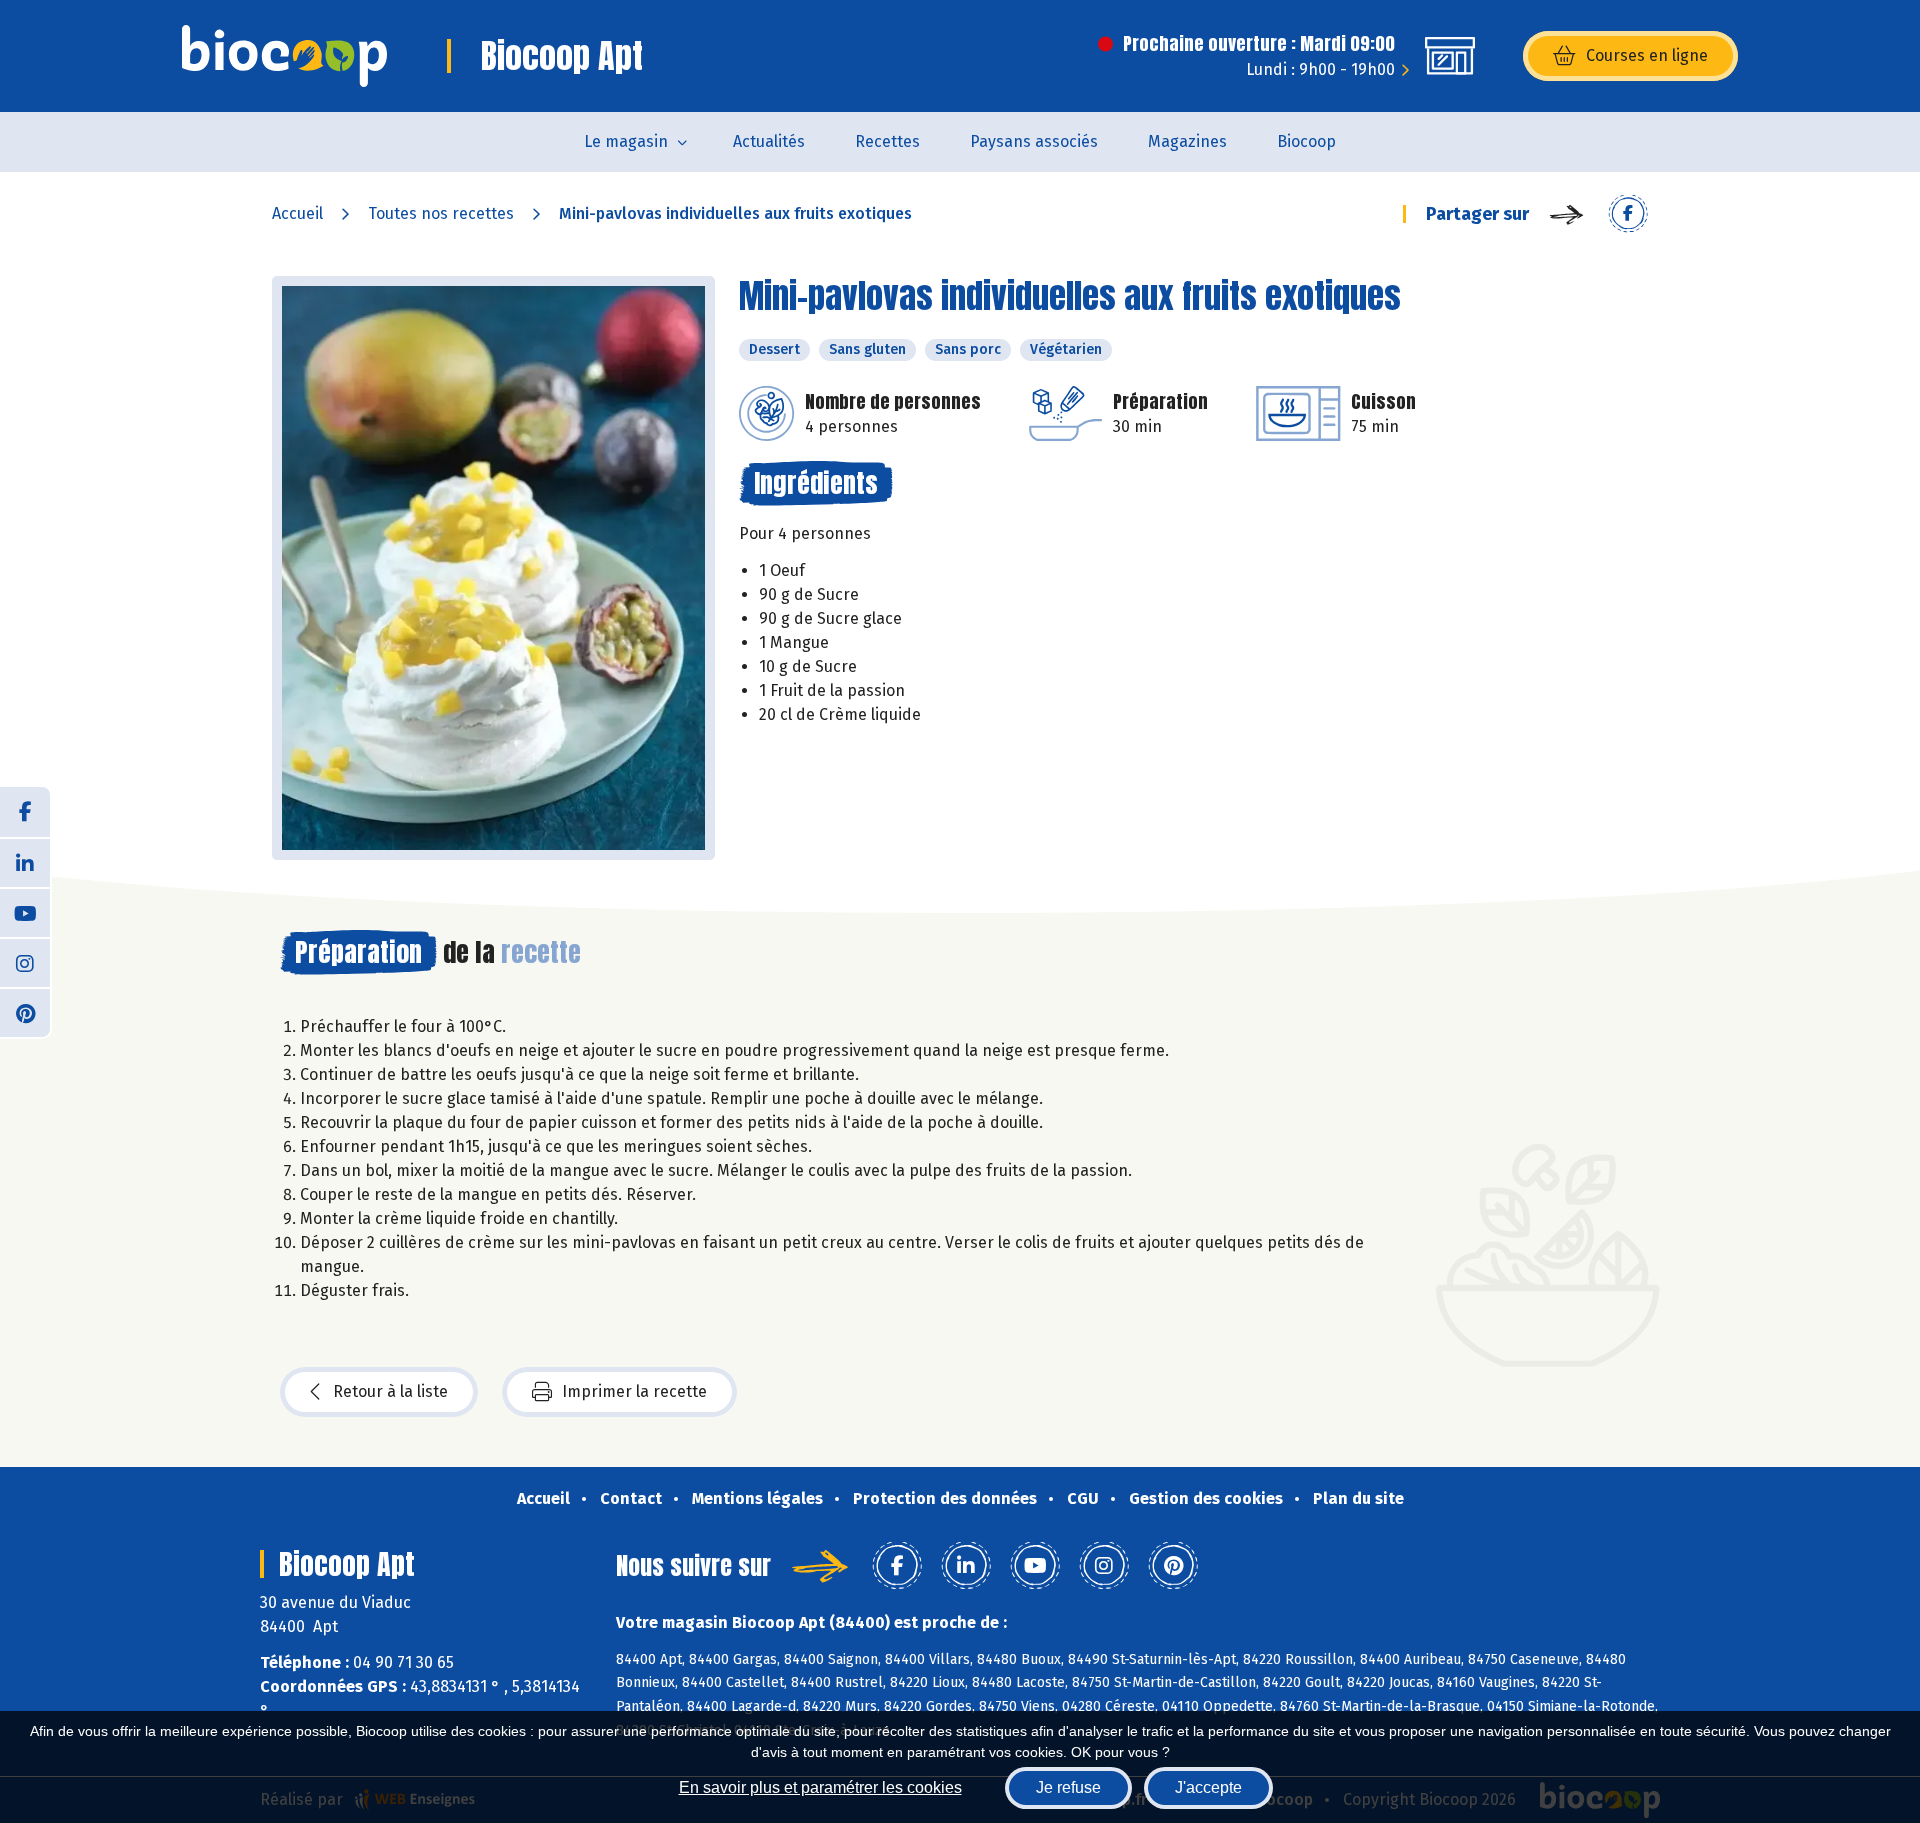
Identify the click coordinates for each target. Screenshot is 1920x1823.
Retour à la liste (390, 1391)
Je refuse (1068, 1787)
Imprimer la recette (634, 1391)
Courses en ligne (1647, 55)
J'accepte (1208, 1787)
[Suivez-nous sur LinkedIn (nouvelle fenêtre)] (25, 862)
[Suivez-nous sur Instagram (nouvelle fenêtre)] (25, 962)
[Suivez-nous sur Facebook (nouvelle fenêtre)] (25, 812)
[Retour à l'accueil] (284, 56)
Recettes (887, 141)
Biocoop (1306, 141)
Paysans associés (1034, 141)
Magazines (1187, 141)
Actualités (769, 141)
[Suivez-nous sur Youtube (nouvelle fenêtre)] (25, 912)
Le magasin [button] (626, 141)
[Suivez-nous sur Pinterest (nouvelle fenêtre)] (25, 1012)
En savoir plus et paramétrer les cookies (820, 1787)
